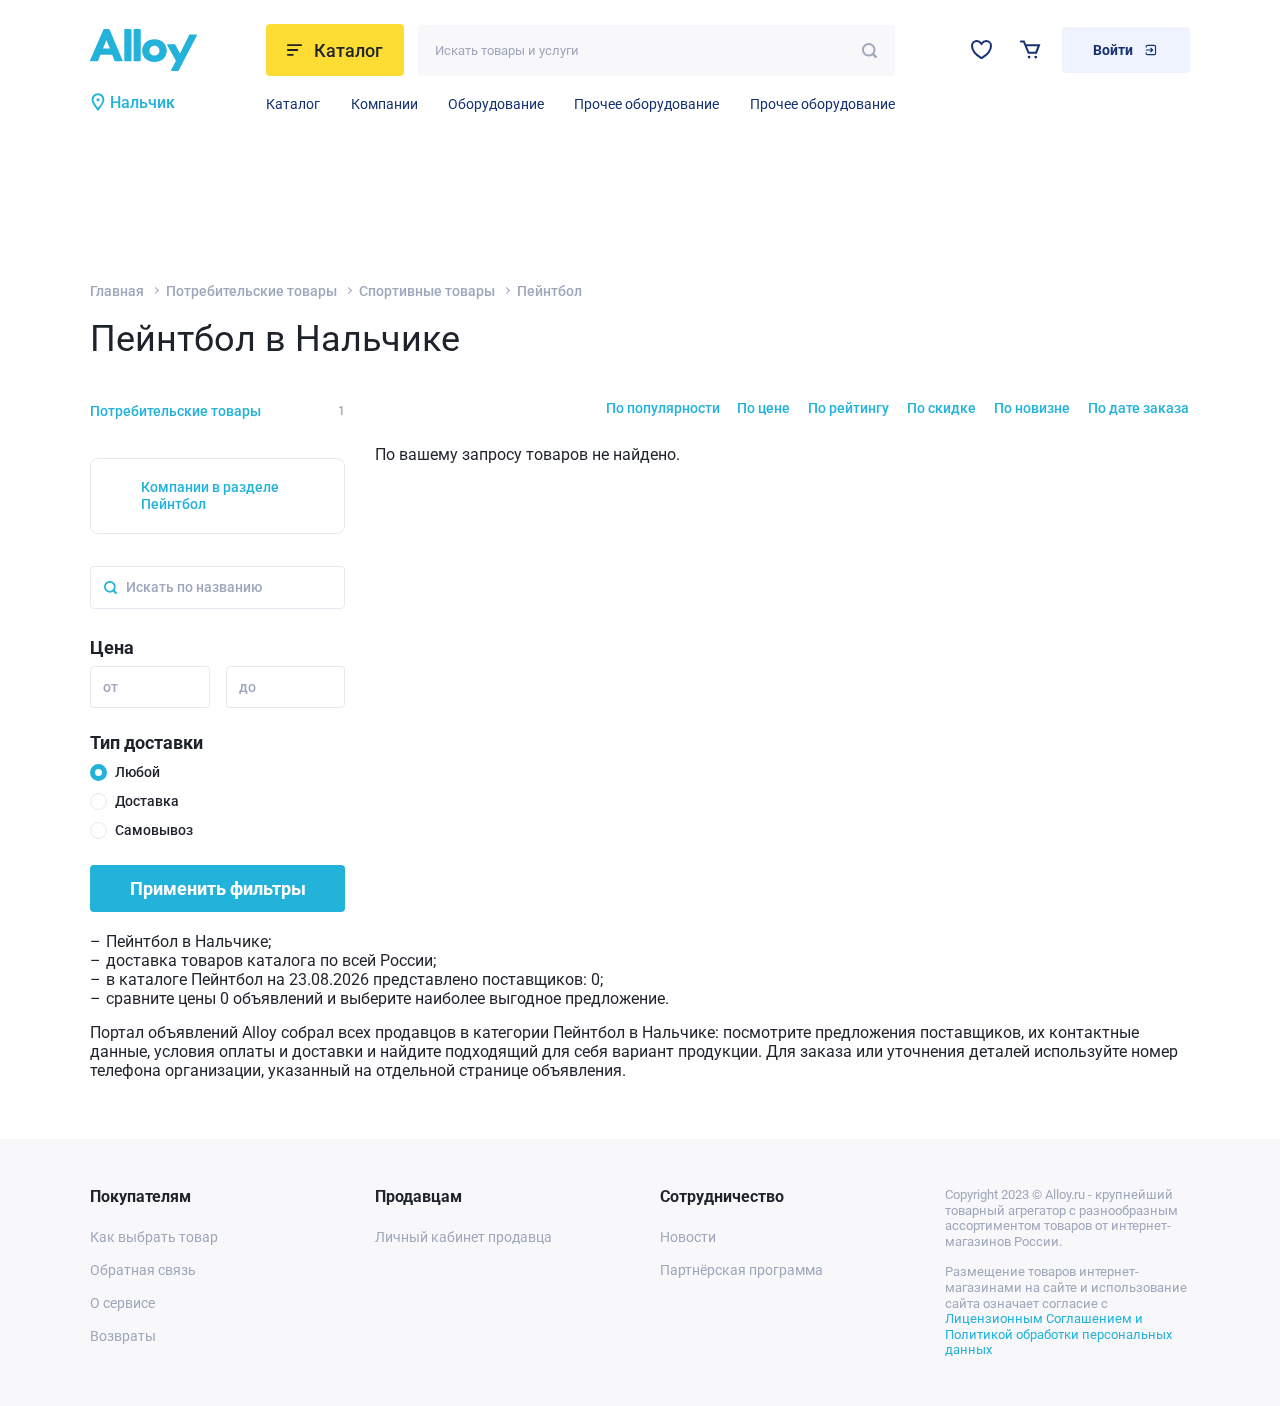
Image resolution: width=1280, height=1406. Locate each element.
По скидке (941, 408)
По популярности (663, 408)
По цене (763, 408)
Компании (384, 104)
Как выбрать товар (154, 1237)
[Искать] (869, 50)
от (110, 687)
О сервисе (122, 1303)
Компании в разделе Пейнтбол (210, 495)
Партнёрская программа (741, 1270)
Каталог (293, 104)
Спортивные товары (427, 291)
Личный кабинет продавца (463, 1237)
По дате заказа (1138, 408)
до (247, 687)
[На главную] (172, 50)
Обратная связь (143, 1270)
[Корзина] (1030, 49)
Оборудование (496, 104)
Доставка (147, 801)
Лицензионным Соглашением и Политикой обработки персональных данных (1058, 1334)
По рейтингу (848, 408)
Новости (688, 1237)
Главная (117, 291)
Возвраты (123, 1336)
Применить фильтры (218, 888)
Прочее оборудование (646, 104)
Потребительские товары (251, 291)
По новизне (1032, 408)
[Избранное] (981, 49)
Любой (137, 772)
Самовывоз (154, 830)
